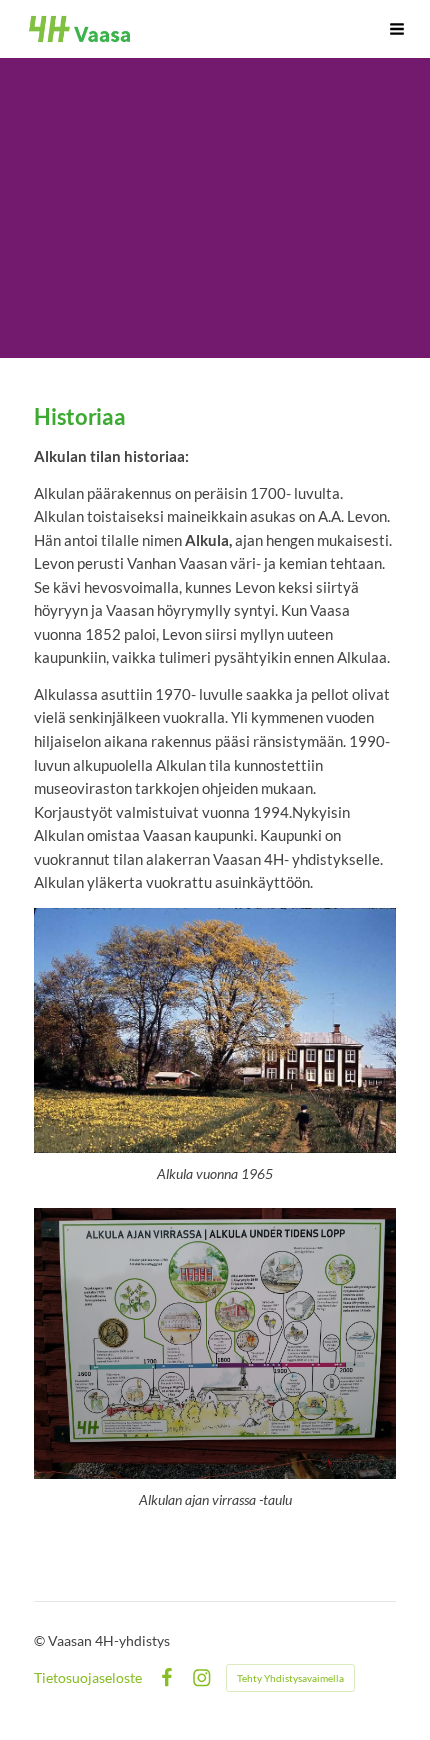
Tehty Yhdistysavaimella (290, 1678)
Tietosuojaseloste (88, 1678)
